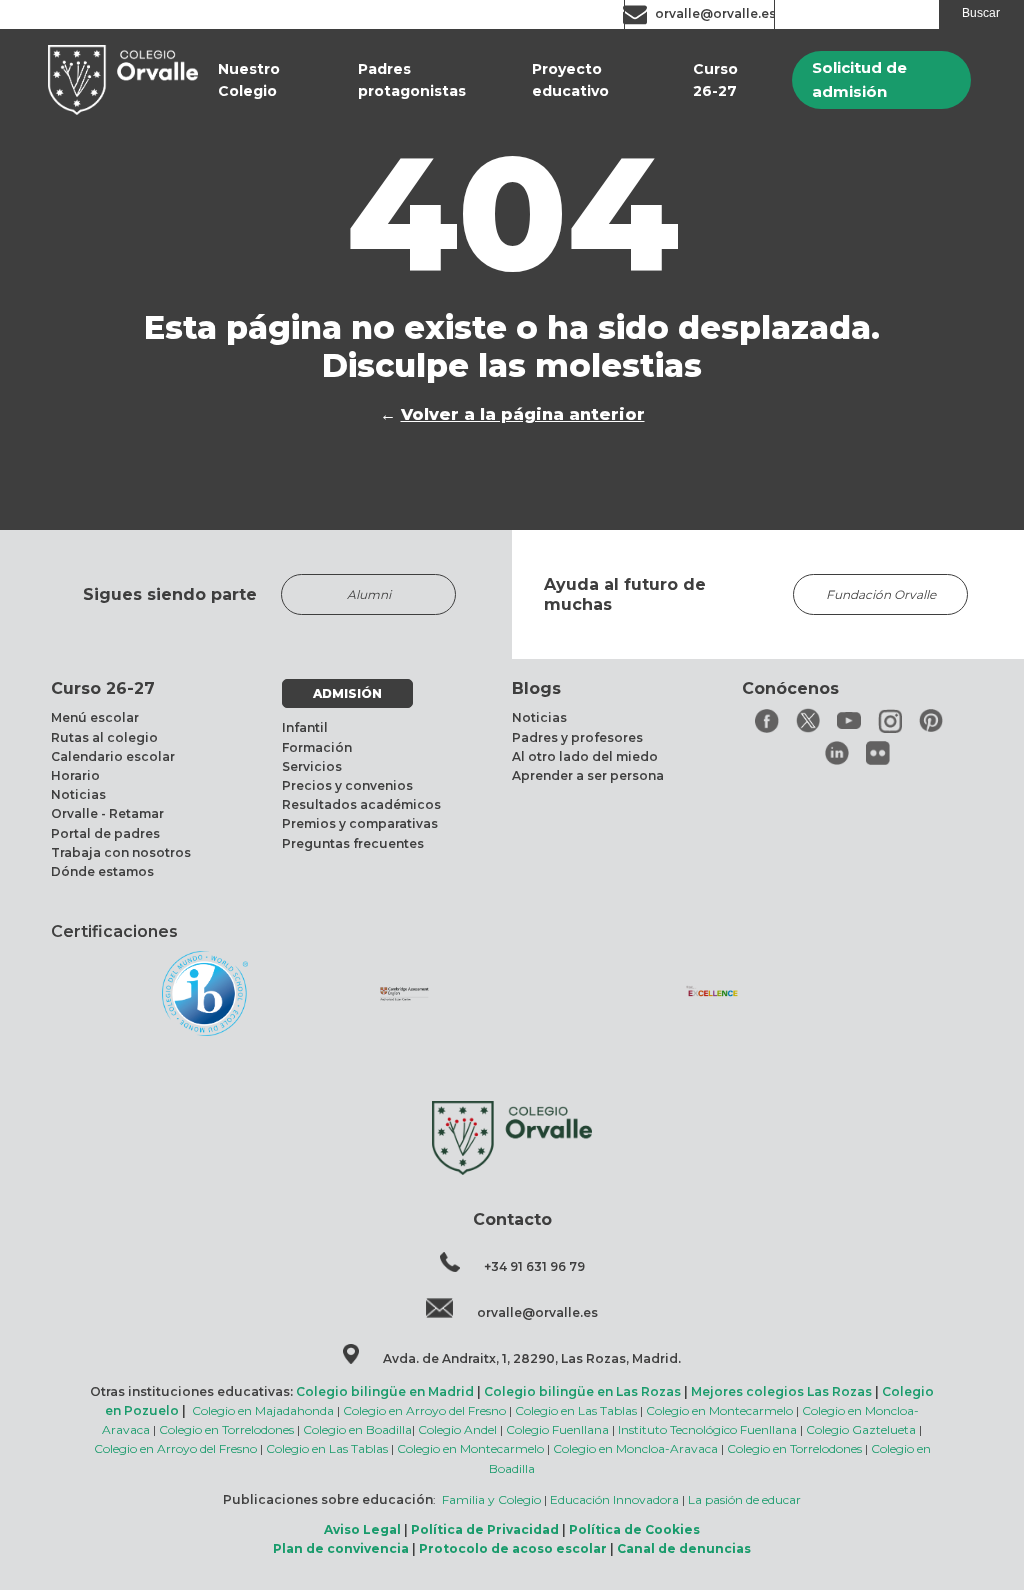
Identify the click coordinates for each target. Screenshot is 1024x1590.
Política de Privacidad (485, 1529)
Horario (75, 775)
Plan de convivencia (341, 1548)
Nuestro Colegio (249, 80)
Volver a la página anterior (523, 414)
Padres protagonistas (412, 80)
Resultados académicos (361, 804)
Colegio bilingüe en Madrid (385, 1391)
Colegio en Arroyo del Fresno (424, 1410)
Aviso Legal (362, 1529)
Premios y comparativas (360, 823)
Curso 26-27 (715, 80)
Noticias (78, 794)
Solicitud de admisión (859, 79)
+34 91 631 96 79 (534, 1266)
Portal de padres (105, 833)
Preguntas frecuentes (353, 843)
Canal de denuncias (684, 1548)
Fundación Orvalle (881, 594)
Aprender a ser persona (588, 775)
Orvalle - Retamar (107, 813)
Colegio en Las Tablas (576, 1410)
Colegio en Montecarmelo (719, 1410)
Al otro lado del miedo (585, 756)
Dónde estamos (102, 871)
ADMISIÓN (347, 693)
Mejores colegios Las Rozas (781, 1391)
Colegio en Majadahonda (263, 1410)
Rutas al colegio (104, 737)
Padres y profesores (577, 737)
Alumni (369, 594)
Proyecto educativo (570, 80)
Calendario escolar (113, 756)
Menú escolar (95, 717)
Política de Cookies (634, 1529)
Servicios (312, 766)
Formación (317, 747)
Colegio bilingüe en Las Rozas (582, 1391)
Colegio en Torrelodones (226, 1429)
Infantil (305, 727)
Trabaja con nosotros (121, 852)
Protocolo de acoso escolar (513, 1548)
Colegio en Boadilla (357, 1429)
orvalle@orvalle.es (715, 13)
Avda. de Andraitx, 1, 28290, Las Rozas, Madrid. (532, 1358)
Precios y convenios (347, 785)
